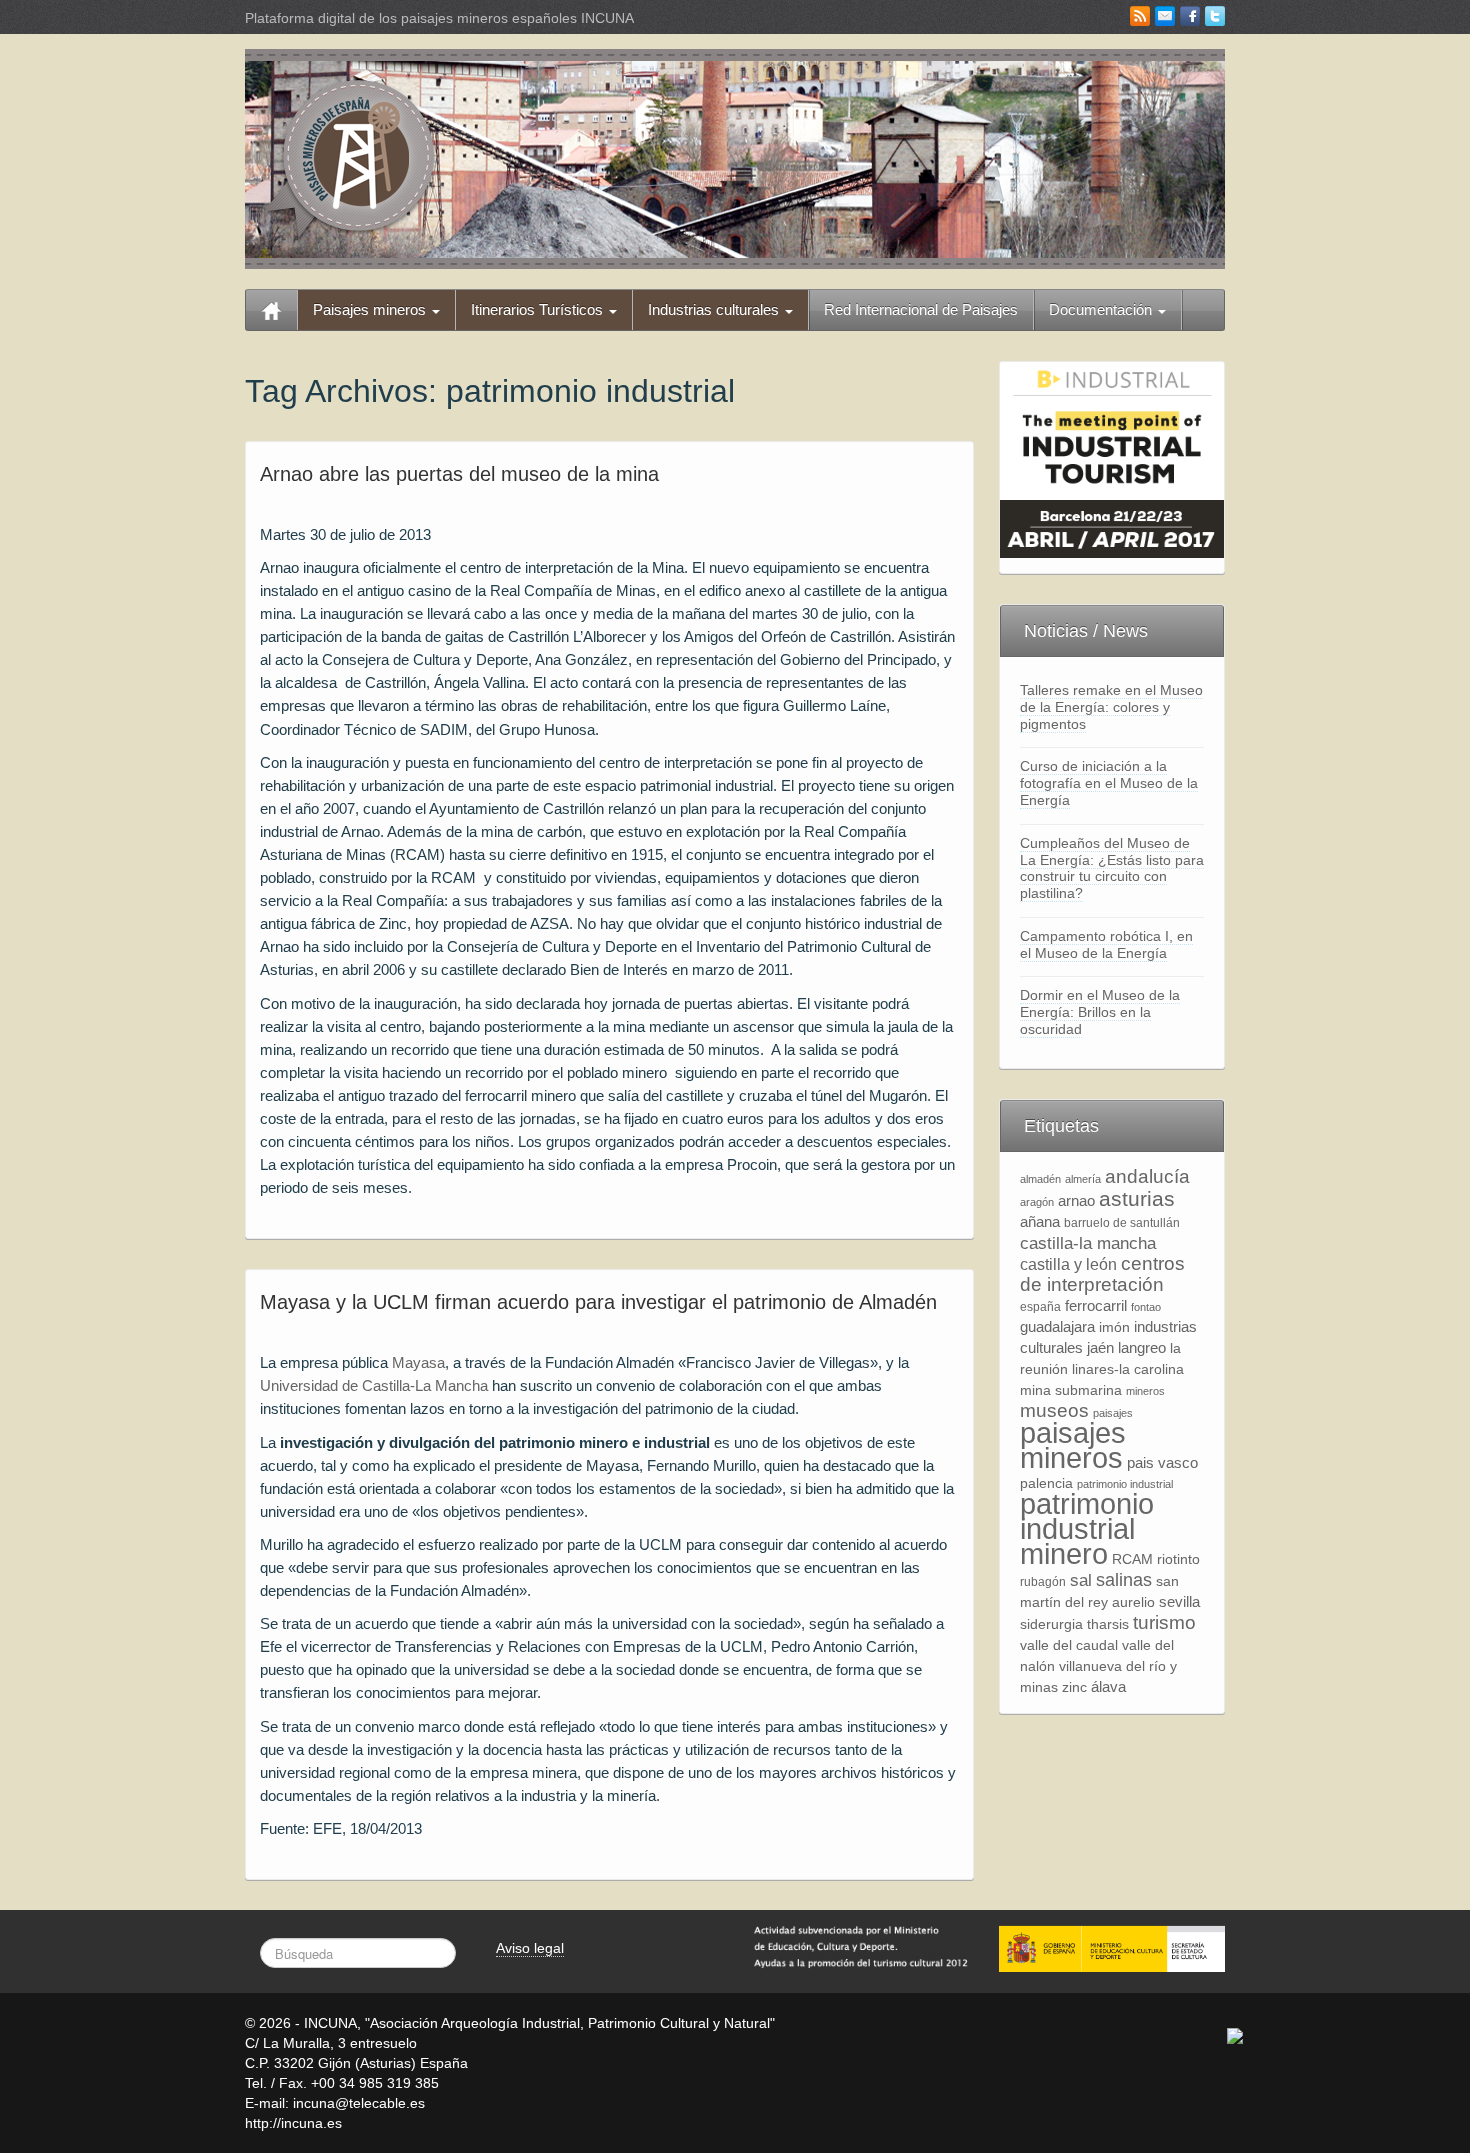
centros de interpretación (1102, 1274)
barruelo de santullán (1122, 1223)
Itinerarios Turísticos (539, 309)
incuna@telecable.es (359, 2103)
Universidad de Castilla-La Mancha (376, 1385)
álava (1108, 1686)
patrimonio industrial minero (1087, 1528)
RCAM (1132, 1559)
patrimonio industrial (1125, 1484)
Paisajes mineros (371, 309)
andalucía (1147, 1176)
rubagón (1043, 1582)
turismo (1164, 1622)
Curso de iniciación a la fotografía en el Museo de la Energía (1109, 783)
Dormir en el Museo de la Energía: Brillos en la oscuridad (1100, 1012)
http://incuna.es (293, 2123)
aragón (1037, 1202)
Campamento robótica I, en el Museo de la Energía (1106, 944)
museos (1054, 1410)
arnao (1076, 1200)
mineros (1145, 1391)
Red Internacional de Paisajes (921, 309)
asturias (1137, 1198)
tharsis (1108, 1624)
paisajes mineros (1073, 1445)
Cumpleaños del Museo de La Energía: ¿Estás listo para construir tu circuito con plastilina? (1112, 868)
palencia (1046, 1483)
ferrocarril (1096, 1305)
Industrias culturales (715, 309)
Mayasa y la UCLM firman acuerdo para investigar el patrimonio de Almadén (598, 1302)
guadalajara (1057, 1326)
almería (1083, 1179)
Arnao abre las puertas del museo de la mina (459, 474)
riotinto (1178, 1559)
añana (1040, 1221)
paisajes (1113, 1413)
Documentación (1102, 309)
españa (1040, 1307)
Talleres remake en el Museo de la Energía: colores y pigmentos (1111, 707)
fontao (1146, 1307)
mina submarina (1071, 1390)
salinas (1124, 1580)
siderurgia (1051, 1624)
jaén (1100, 1347)
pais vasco (1162, 1462)
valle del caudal (1069, 1645)
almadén (1040, 1179)
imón (1114, 1327)
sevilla (1179, 1601)
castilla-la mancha (1088, 1243)
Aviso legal (530, 1948)
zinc (1074, 1687)
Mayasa (418, 1362)
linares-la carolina (1128, 1369)
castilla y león (1068, 1264)
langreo (1142, 1347)
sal (1081, 1580)
